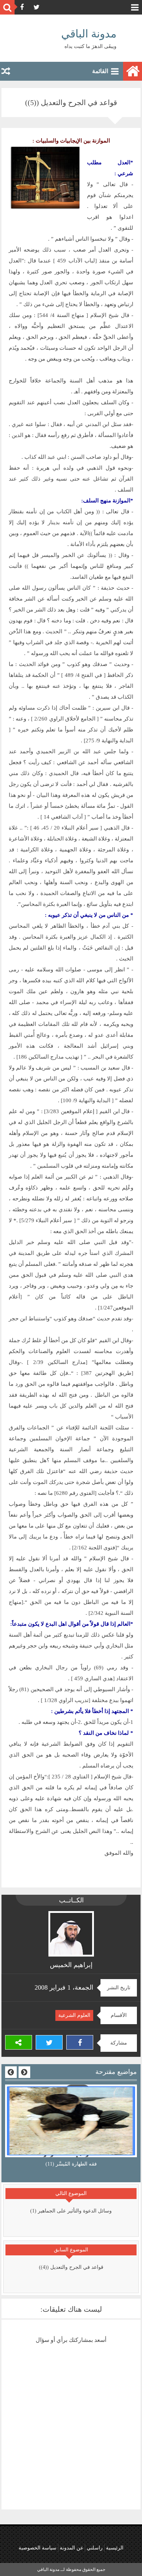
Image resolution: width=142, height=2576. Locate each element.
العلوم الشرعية (74, 2015)
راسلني (95, 2548)
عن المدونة (72, 2548)
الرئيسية (115, 2548)
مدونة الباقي (89, 34)
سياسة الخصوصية (38, 2548)
